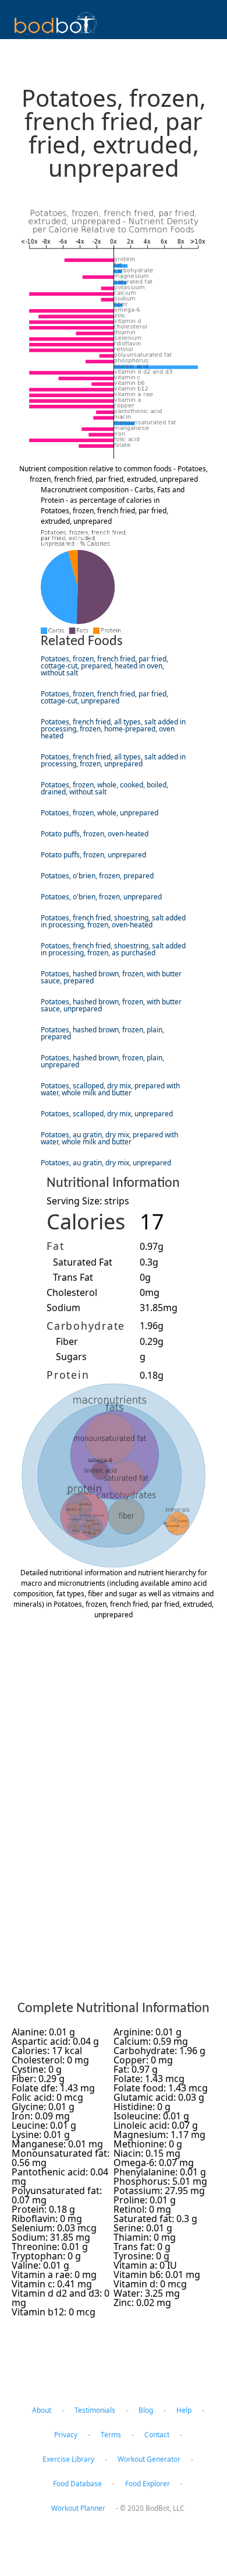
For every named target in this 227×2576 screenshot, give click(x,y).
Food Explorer (148, 2484)
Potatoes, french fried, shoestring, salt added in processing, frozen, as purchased (113, 949)
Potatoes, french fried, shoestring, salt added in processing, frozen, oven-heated (113, 921)
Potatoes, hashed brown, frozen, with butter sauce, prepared (111, 977)
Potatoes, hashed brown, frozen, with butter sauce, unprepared (111, 1005)
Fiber (67, 1341)
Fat (55, 1246)
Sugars (71, 1357)
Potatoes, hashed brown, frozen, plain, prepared (102, 1033)
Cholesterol (72, 1292)
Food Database (77, 2484)
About (42, 2410)
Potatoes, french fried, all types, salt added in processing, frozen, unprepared (113, 760)
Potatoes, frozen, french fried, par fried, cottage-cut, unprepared (104, 697)
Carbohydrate (86, 1326)
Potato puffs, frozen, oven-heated (95, 834)
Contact (157, 2435)
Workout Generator (149, 2459)
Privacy (66, 2435)
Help (184, 2410)
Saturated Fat (83, 1262)
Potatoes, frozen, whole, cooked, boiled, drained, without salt (104, 788)
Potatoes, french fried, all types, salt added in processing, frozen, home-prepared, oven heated (113, 729)
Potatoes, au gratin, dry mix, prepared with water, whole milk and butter (109, 1138)
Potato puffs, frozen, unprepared (93, 855)
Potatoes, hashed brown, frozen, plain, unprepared (102, 1061)
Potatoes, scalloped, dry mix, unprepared (107, 1114)
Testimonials (95, 2410)
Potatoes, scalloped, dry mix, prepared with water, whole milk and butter (110, 1089)
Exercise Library (68, 2459)
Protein (68, 1375)
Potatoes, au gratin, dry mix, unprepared (106, 1163)
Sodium (63, 1308)
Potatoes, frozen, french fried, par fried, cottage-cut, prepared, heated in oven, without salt (104, 666)
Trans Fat (73, 1277)
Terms (111, 2435)
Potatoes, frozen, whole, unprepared (100, 813)
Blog (146, 2410)
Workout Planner (78, 2508)
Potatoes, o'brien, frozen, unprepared (101, 897)
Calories (86, 1222)
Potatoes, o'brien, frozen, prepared (97, 876)
